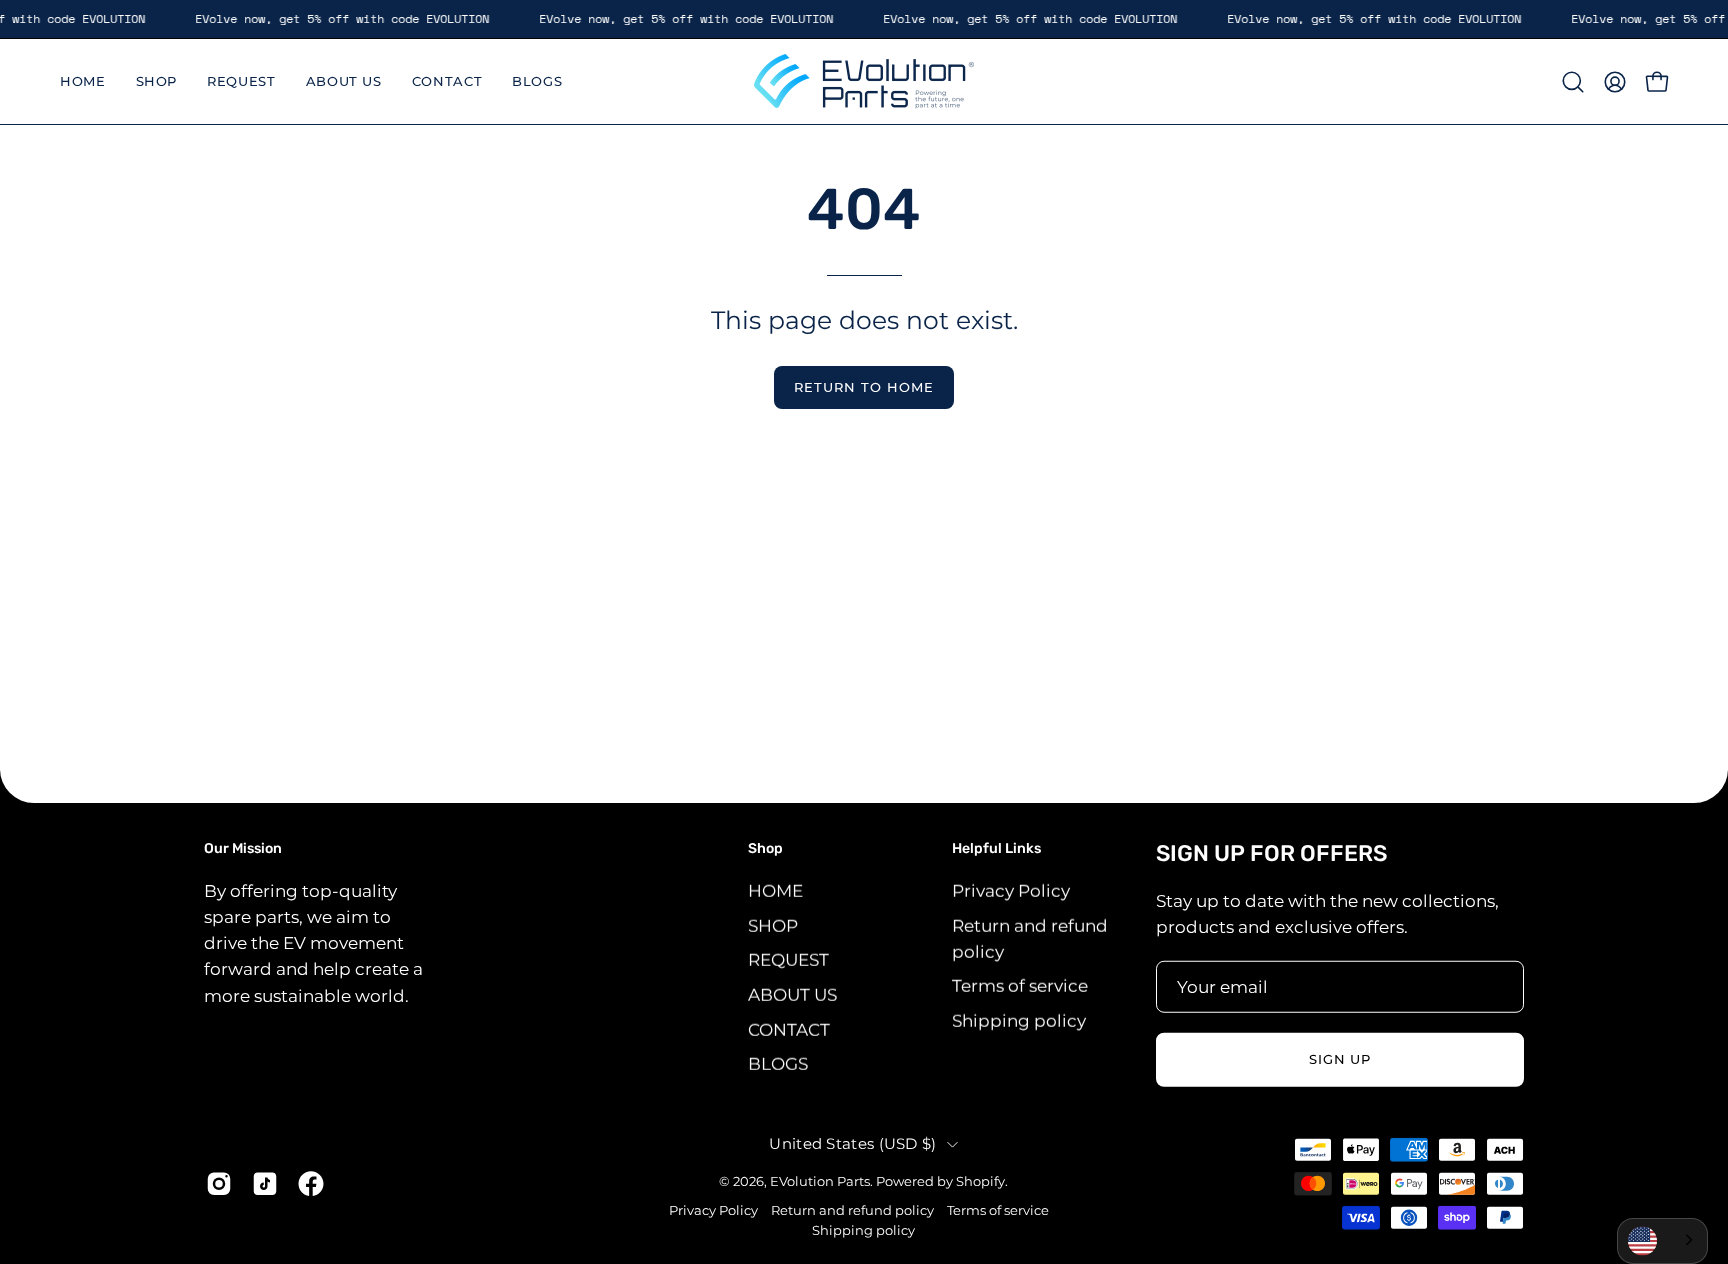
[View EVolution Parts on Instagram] (219, 1183)
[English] (1662, 1241)
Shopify (980, 1180)
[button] (1573, 82)
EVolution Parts (820, 1180)
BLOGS (778, 1063)
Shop (765, 848)
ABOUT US (792, 994)
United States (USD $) (852, 1143)
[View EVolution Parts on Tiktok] (265, 1183)
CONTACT (789, 1029)
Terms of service (1020, 986)
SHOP (773, 925)
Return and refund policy (852, 1210)
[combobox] (1662, 1241)
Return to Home (863, 387)
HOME (775, 890)
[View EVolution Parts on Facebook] (311, 1183)
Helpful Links (996, 848)
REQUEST (788, 960)
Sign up (1340, 1059)
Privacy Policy (1011, 890)
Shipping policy (1019, 1020)
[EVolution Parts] (864, 81)
